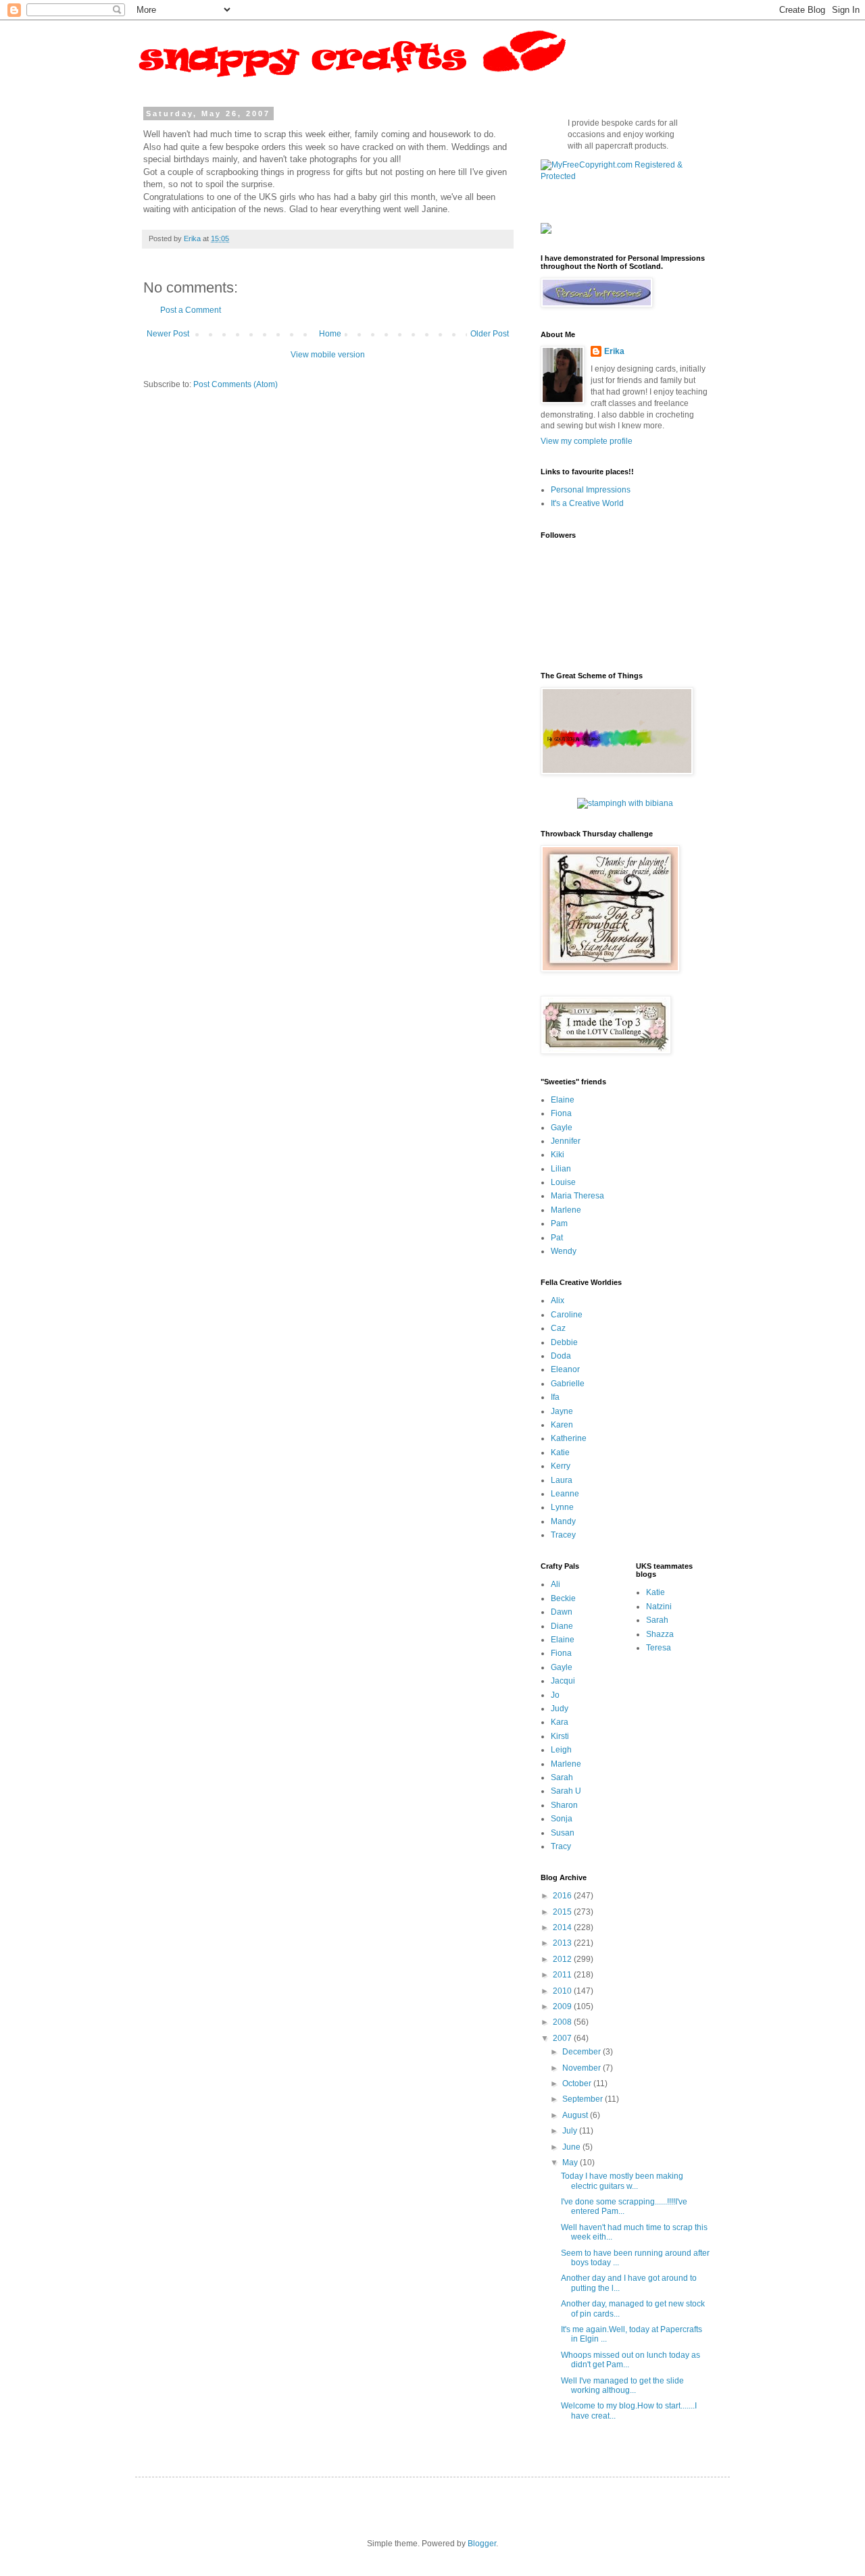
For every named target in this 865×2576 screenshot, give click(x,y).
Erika (614, 351)
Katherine (569, 1438)
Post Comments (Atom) (236, 384)
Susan (563, 1833)
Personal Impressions (591, 490)
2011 (563, 1975)
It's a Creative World (587, 503)
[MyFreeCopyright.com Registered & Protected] (625, 176)
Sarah (562, 1777)
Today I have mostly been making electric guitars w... (622, 2181)
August (576, 2115)
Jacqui (563, 1681)
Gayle (562, 1128)
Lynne (562, 1507)
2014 (563, 1927)
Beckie (563, 1598)
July (571, 2131)
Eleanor (565, 1369)
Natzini (659, 1607)
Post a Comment (191, 310)
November (583, 2068)
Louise (563, 1182)
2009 (563, 2006)
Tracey (563, 1535)
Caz (558, 1328)
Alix (558, 1300)
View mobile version (328, 355)
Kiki (558, 1155)
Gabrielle (568, 1384)
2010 (563, 1991)
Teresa (659, 1648)
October (578, 2083)
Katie (560, 1453)
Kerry (561, 1466)
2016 (563, 1896)
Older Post (490, 334)
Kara (560, 1722)
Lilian (561, 1169)
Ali (555, 1584)
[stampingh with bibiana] (625, 803)
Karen (562, 1425)
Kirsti (560, 1736)
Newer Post (168, 334)
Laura (562, 1480)
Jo (555, 1695)
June (572, 2147)
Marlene (566, 1210)
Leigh (561, 1750)
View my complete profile (587, 441)
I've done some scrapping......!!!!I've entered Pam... (624, 2206)
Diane (562, 1626)
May (571, 2163)
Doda (561, 1356)
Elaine (563, 1100)
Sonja (562, 1819)
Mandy (563, 1521)
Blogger (482, 2544)
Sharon (564, 1805)
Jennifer (566, 1141)
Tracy (561, 1846)
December (583, 2052)
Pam (559, 1223)
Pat (557, 1238)
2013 (563, 1943)
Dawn (562, 1612)
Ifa (555, 1397)
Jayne (562, 1411)
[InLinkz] (546, 228)
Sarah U (566, 1791)
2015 (563, 1912)
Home (330, 334)
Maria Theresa (577, 1196)
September (584, 2099)
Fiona (561, 1113)
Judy (560, 1709)
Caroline (567, 1315)
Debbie (564, 1342)
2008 (563, 2022)
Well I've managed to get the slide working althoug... (622, 2385)
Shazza (660, 1634)
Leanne (565, 1494)
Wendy (564, 1251)
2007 (563, 2038)
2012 (563, 1959)
